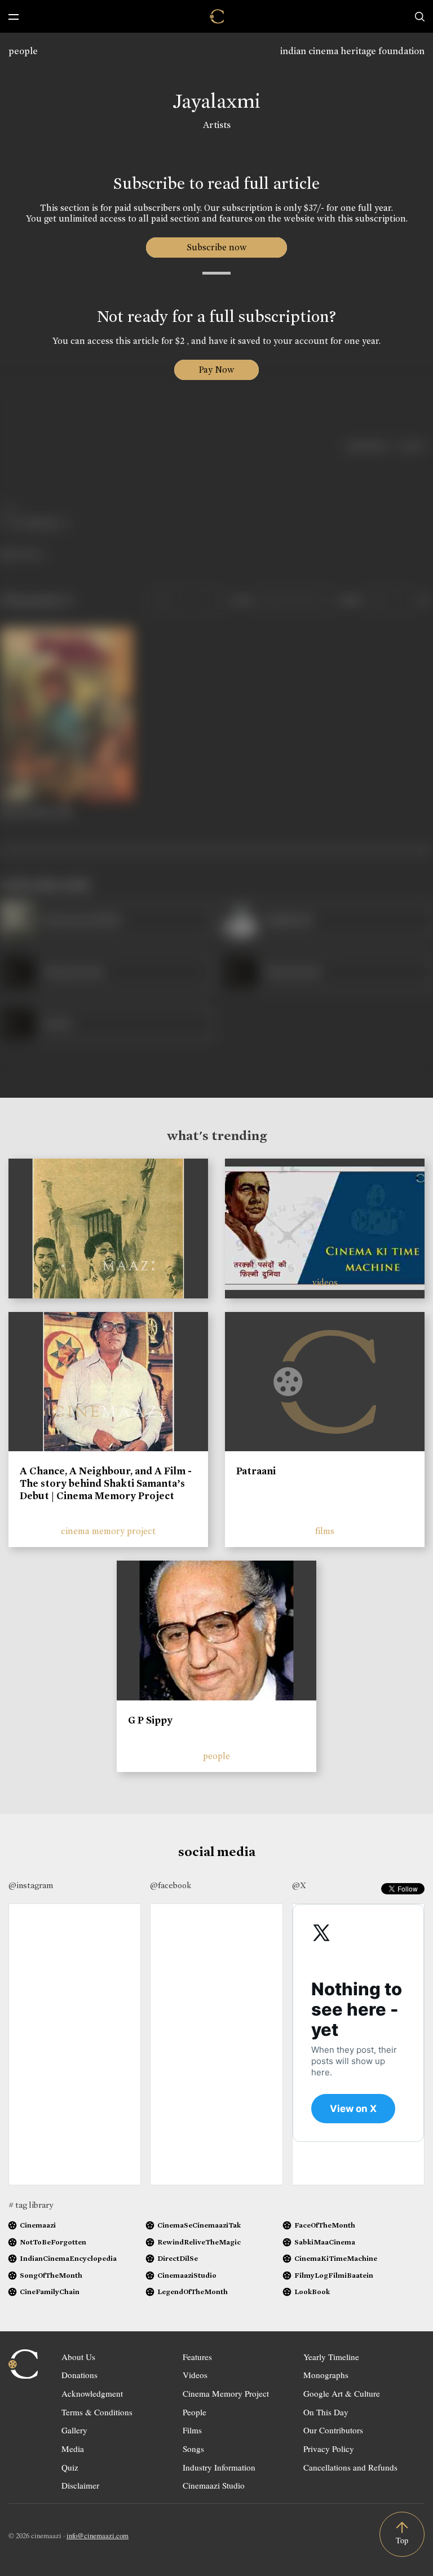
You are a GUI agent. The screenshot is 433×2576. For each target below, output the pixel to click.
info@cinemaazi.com (98, 2535)
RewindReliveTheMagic (199, 2242)
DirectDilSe (178, 2258)
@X (299, 1885)
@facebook (171, 1885)
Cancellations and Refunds (350, 2467)
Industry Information (219, 2467)
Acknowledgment (92, 2393)
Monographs (326, 2375)
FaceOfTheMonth (325, 2225)
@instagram (31, 1885)
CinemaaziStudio (187, 2275)
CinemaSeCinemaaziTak (199, 2225)
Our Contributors (333, 2430)
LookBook (312, 2292)
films (325, 1531)
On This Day (326, 2412)
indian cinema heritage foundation (352, 51)
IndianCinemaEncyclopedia (68, 2258)
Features (197, 2357)
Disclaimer (80, 2485)
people (23, 51)
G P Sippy (150, 1720)
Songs (193, 2449)
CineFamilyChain (50, 2292)
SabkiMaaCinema (325, 2242)
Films (192, 2430)
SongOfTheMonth (51, 2275)
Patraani (256, 1471)
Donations (79, 2375)
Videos (195, 2375)
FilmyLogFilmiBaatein (334, 2275)
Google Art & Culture (342, 2393)
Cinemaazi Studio (214, 2485)
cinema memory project (108, 1531)
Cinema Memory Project (226, 2393)
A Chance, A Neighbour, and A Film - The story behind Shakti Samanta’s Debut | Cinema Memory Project (106, 1483)
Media (73, 2449)
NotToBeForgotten (53, 2242)
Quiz (70, 2467)
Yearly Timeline (331, 2357)
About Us (78, 2357)
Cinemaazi (38, 2225)
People (195, 2412)
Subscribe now (217, 247)
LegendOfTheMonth (193, 2292)
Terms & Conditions (97, 2412)
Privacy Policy (329, 2449)
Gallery (74, 2430)
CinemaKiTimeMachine (336, 2258)
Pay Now (216, 370)
